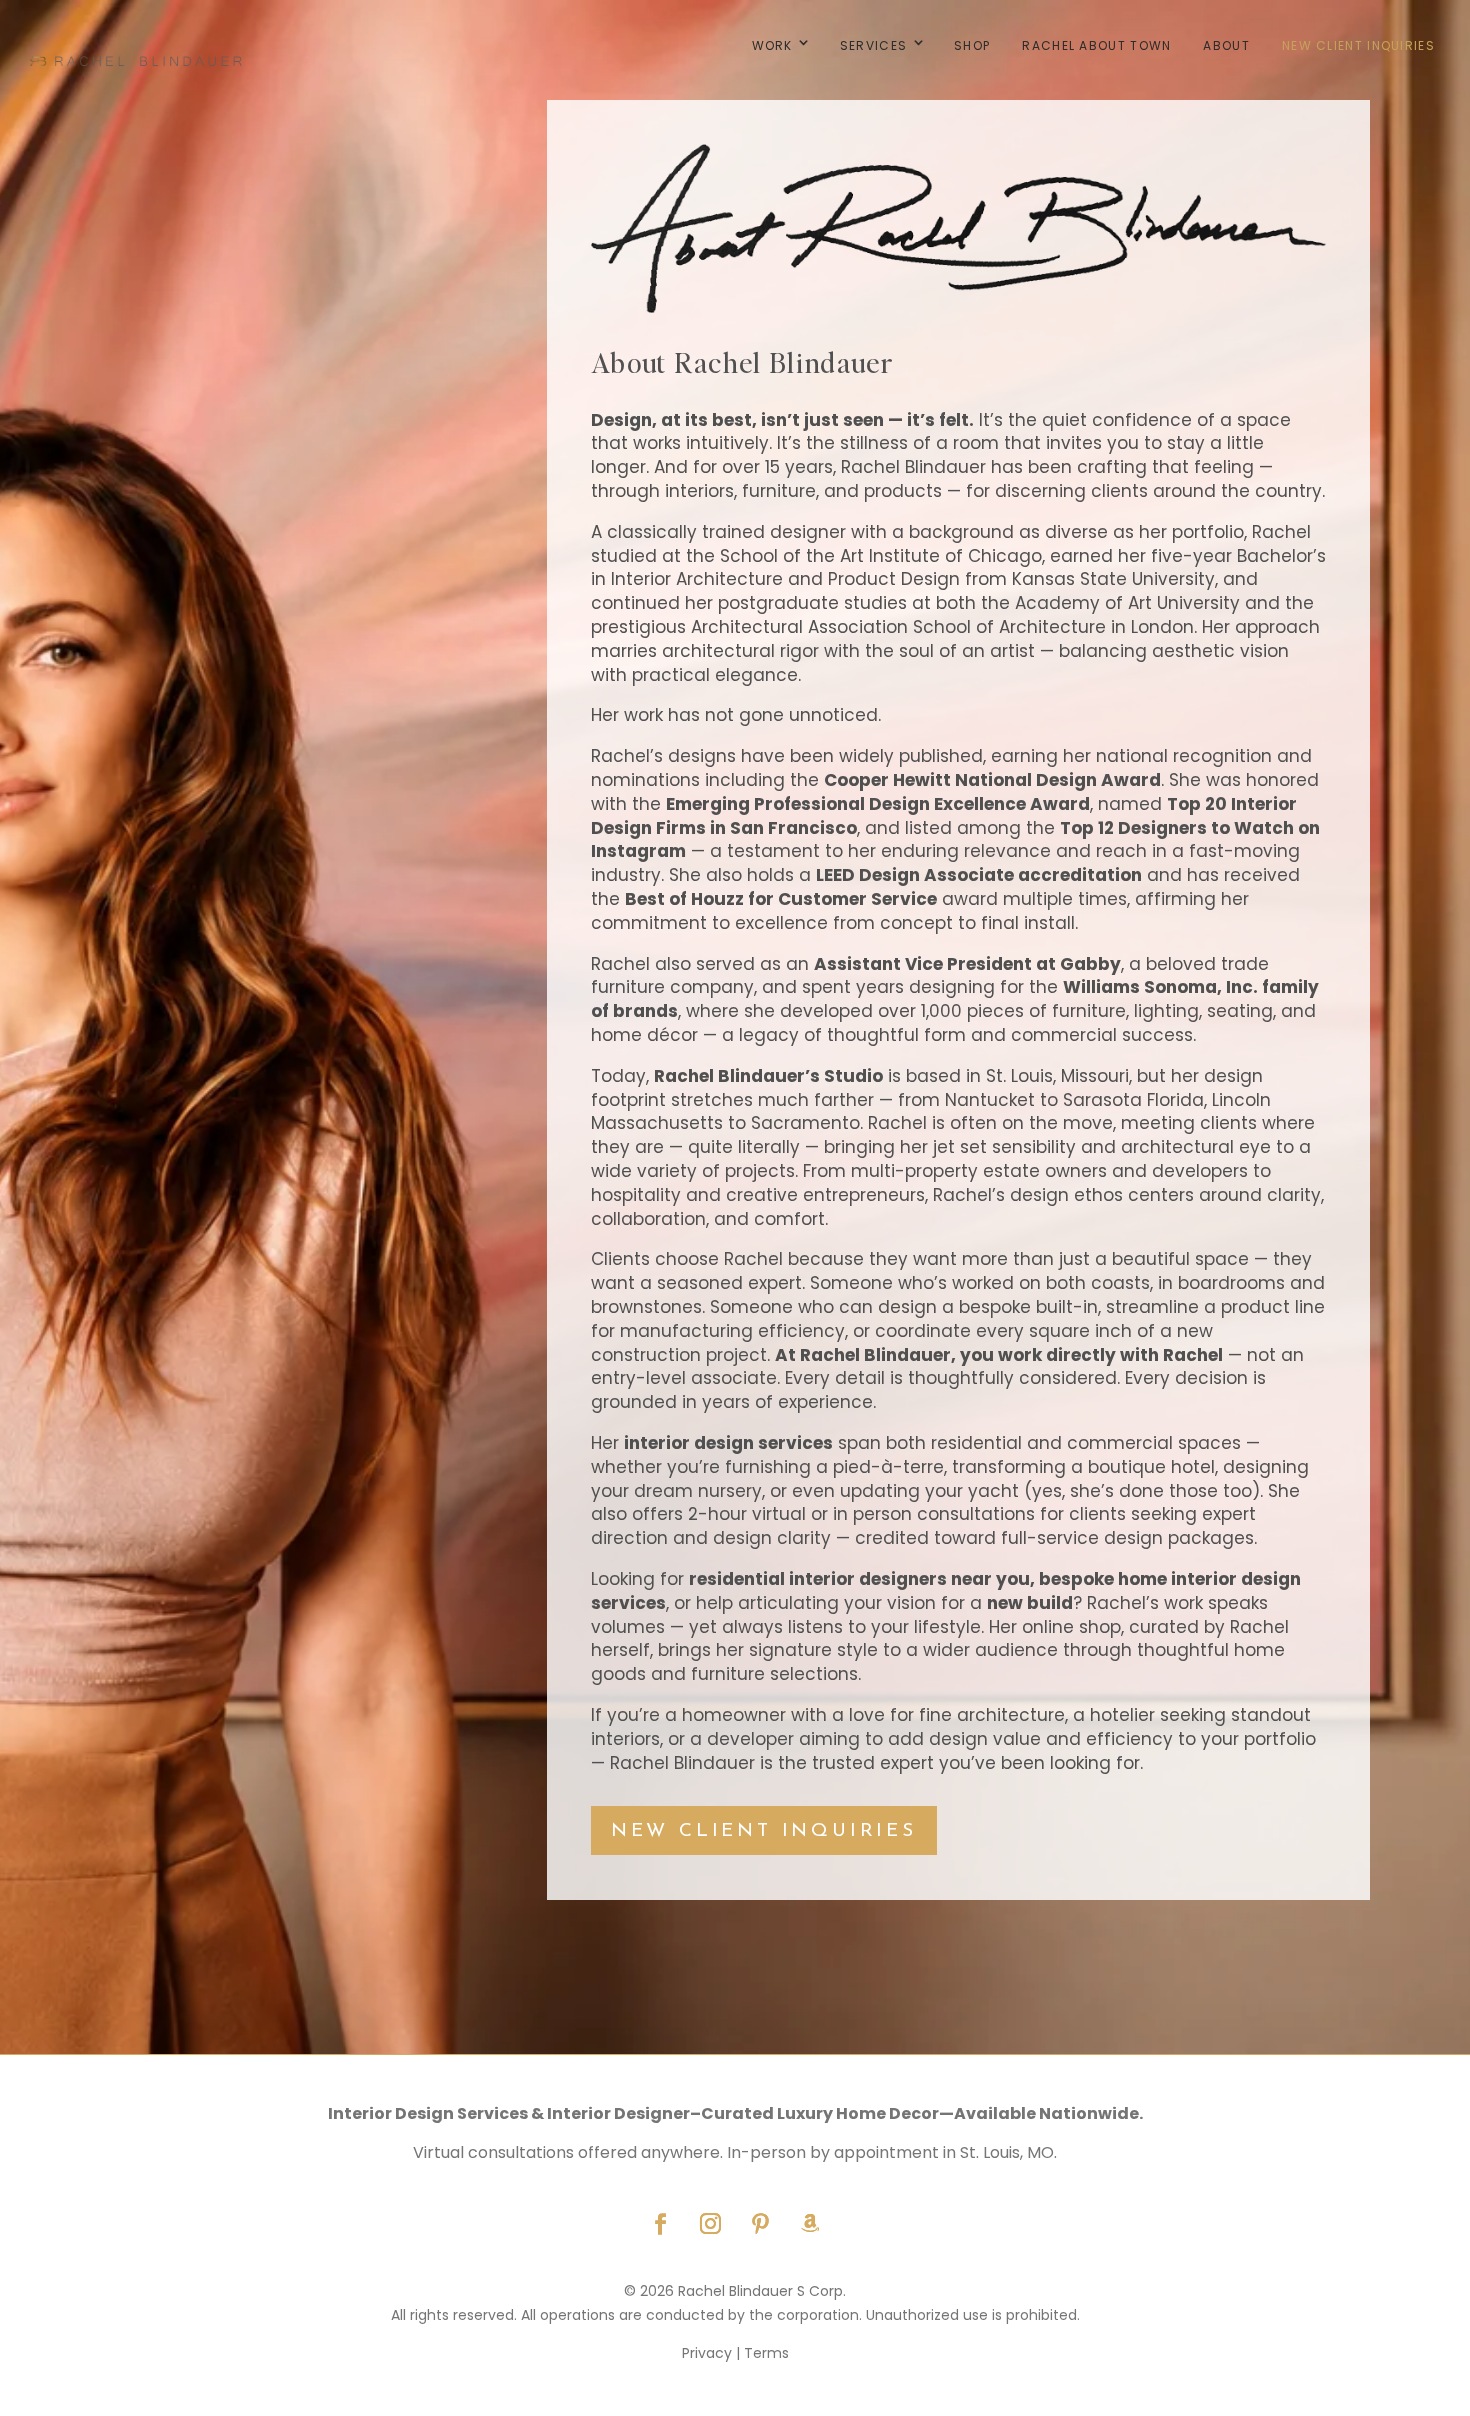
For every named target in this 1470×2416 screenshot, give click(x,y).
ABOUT (1226, 45)
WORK (772, 45)
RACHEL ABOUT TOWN (1096, 45)
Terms (766, 2353)
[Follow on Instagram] (710, 2224)
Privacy (707, 2353)
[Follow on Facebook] (660, 2224)
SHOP (972, 45)
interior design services (728, 1443)
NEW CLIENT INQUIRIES (1358, 45)
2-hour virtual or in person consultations (861, 1514)
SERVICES (873, 45)
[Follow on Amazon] (810, 2224)
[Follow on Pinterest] (760, 2224)
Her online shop (1055, 1627)
